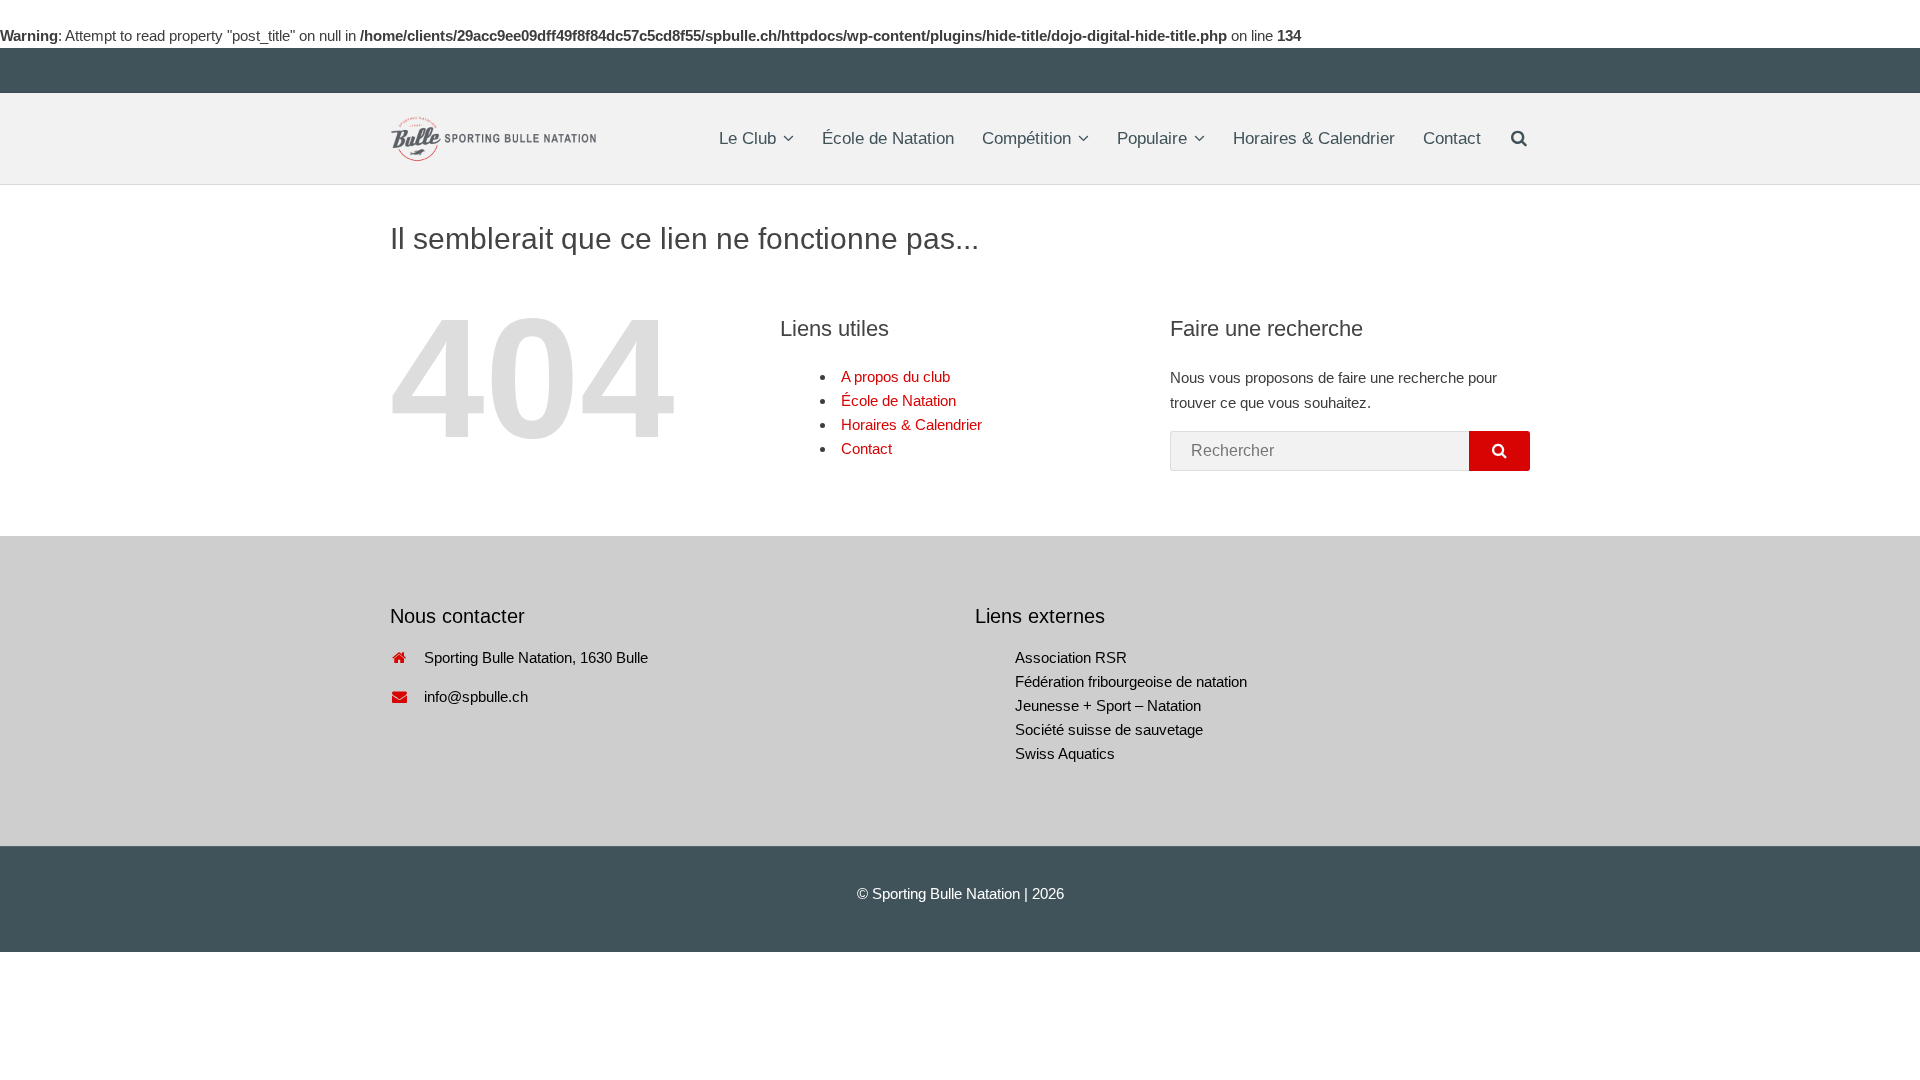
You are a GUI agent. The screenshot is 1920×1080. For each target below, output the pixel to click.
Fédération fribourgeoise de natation (1131, 681)
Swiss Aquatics (1065, 753)
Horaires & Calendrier (1314, 138)
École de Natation (888, 138)
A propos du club (895, 376)
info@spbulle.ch (476, 696)
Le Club (747, 138)
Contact (1452, 138)
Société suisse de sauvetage (1109, 729)
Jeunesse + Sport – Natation (1108, 705)
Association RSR (1071, 657)
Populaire (1152, 138)
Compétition (1026, 138)
